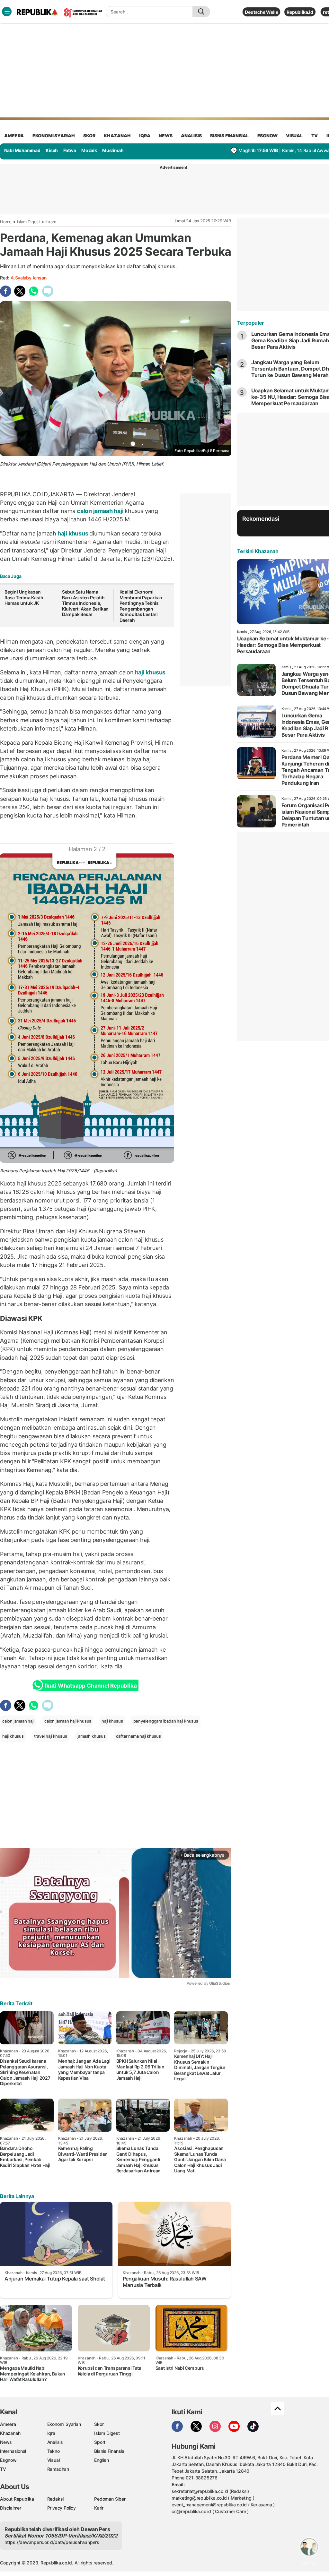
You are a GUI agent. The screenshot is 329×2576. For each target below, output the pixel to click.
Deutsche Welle (261, 12)
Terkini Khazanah (258, 551)
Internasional (13, 2451)
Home (6, 222)
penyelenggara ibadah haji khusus (166, 1721)
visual (294, 136)
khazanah (117, 136)
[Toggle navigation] (7, 12)
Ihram (51, 222)
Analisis (55, 2442)
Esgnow (8, 2460)
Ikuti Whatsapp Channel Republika (91, 1686)
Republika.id (300, 12)
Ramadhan (58, 2469)
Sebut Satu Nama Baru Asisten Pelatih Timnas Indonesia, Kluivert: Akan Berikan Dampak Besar (85, 603)
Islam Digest (29, 222)
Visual (53, 2460)
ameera (14, 136)
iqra (145, 136)
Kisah (52, 150)
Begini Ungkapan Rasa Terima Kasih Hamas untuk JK (24, 597)
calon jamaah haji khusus (68, 1721)
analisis (191, 136)
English (102, 2460)
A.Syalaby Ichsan (29, 278)
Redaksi (56, 2499)
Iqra (51, 2433)
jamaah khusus (92, 1736)
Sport (100, 2442)
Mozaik (89, 150)
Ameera (8, 2424)
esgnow (267, 136)
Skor (99, 2424)
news (165, 136)
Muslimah (113, 150)
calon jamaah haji (100, 511)
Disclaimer (11, 2508)
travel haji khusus (51, 1736)
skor (89, 136)
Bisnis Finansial (229, 136)
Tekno (53, 2451)
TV (315, 136)
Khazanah (10, 2433)
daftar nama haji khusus (138, 1736)
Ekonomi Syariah (54, 136)
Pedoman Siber (110, 2499)
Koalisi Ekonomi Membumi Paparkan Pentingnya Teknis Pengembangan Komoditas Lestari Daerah (141, 606)
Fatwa (70, 150)
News (6, 2442)
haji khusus (73, 533)
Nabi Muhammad (22, 150)
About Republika (17, 2499)
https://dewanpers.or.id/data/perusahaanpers (52, 2542)
